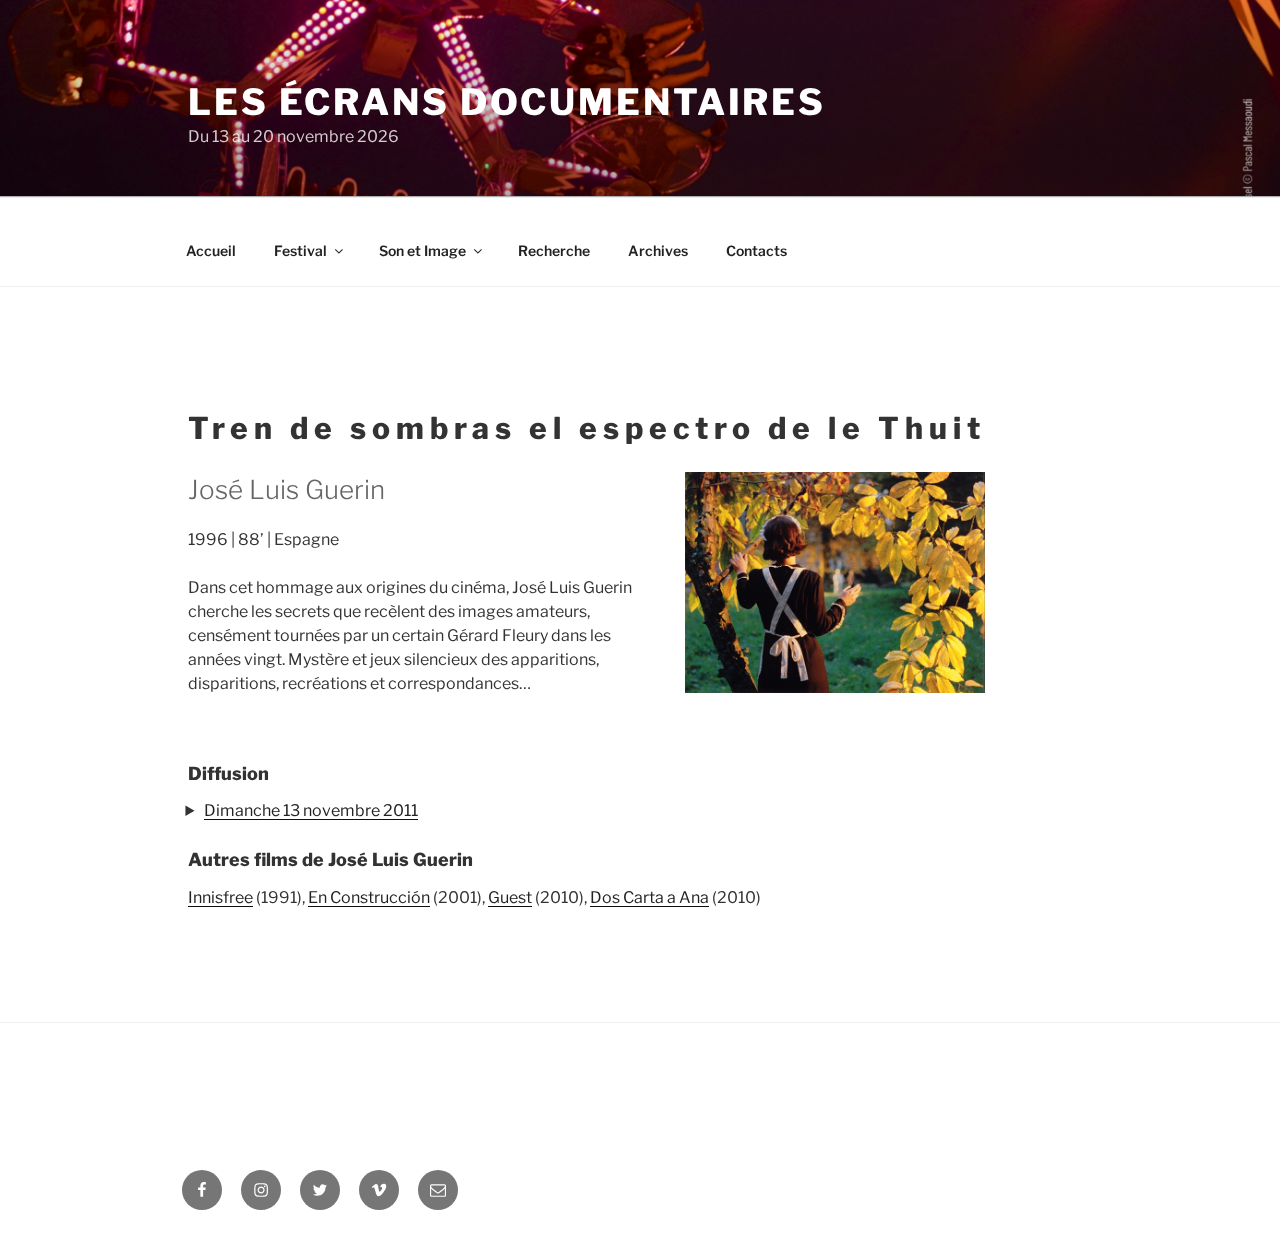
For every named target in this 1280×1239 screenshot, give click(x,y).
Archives (658, 250)
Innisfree (220, 897)
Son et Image (422, 250)
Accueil (211, 250)
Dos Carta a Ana (649, 897)
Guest (510, 897)
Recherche (554, 250)
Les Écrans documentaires (507, 102)
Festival (300, 250)
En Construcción (369, 897)
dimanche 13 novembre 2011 (311, 810)
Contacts (756, 250)
